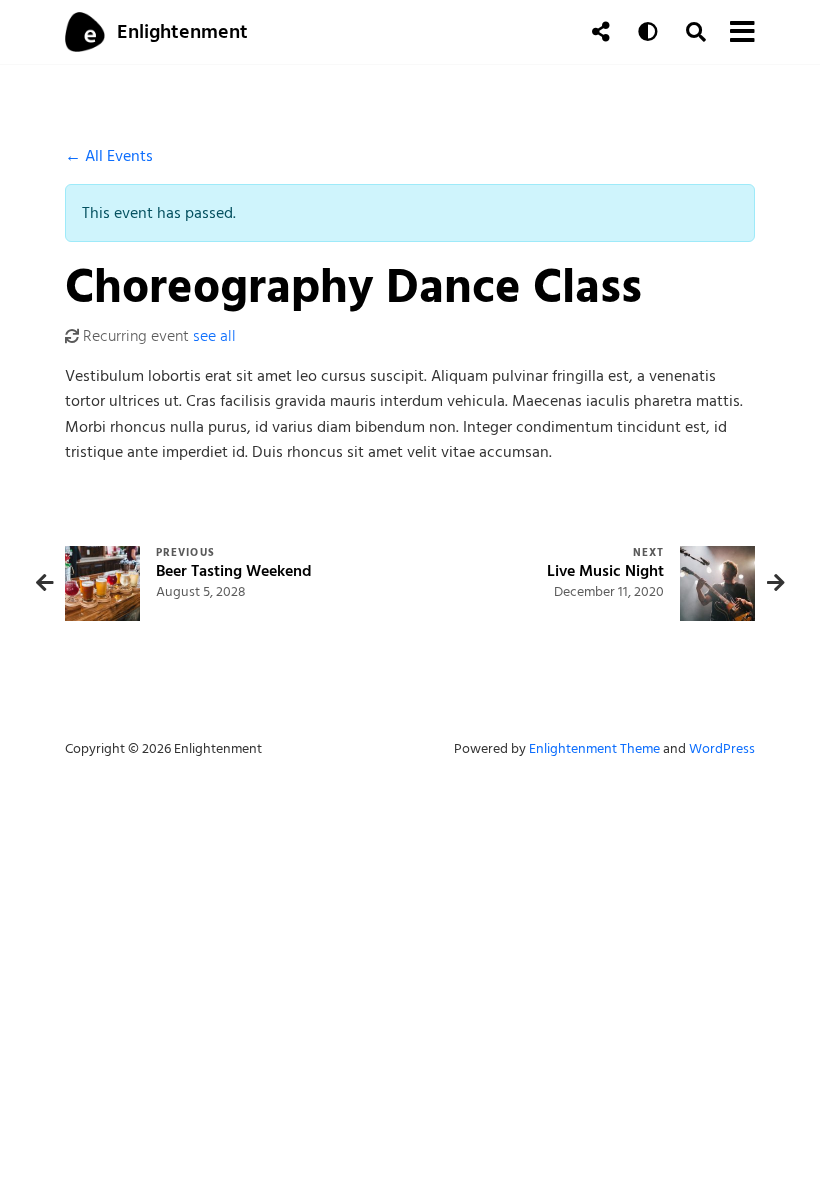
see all (214, 336)
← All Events (109, 156)
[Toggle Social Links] (601, 32)
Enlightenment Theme (594, 748)
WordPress (722, 748)
